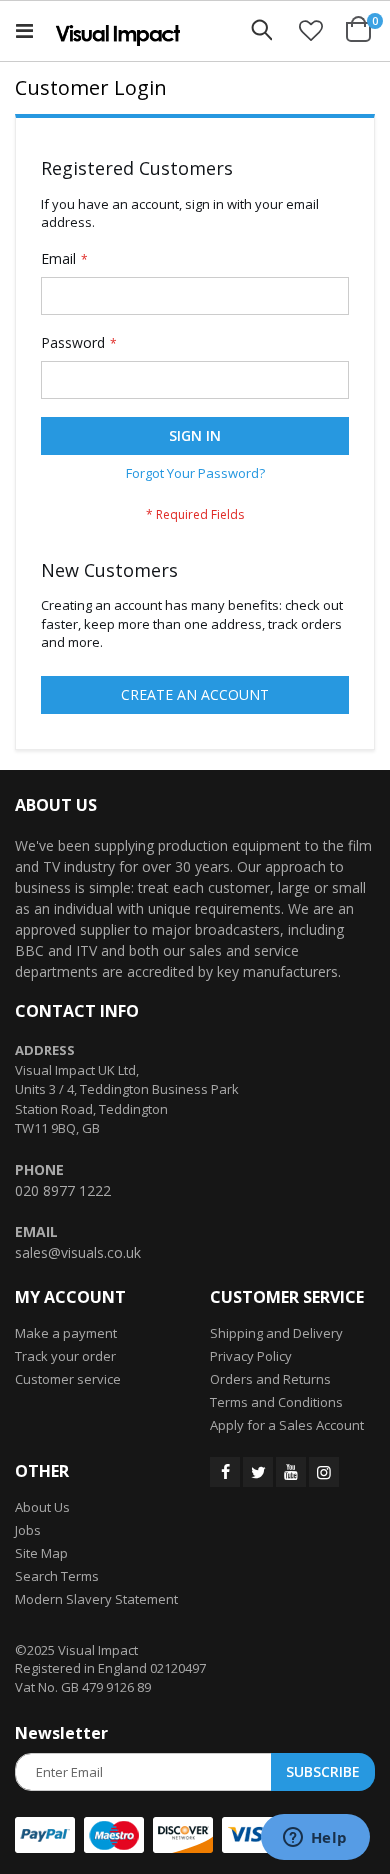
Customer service (68, 1379)
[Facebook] (225, 1472)
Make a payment (66, 1333)
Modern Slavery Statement (96, 1599)
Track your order (65, 1356)
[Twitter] (258, 1472)
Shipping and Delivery (276, 1333)
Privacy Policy (251, 1356)
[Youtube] (291, 1472)
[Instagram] (324, 1472)
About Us (42, 1507)
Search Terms (57, 1576)
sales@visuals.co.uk (78, 1252)
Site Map (41, 1553)
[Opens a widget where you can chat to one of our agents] (315, 1839)
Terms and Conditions (276, 1402)
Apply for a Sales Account (287, 1425)
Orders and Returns (270, 1379)
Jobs (28, 1530)
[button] (311, 30)
